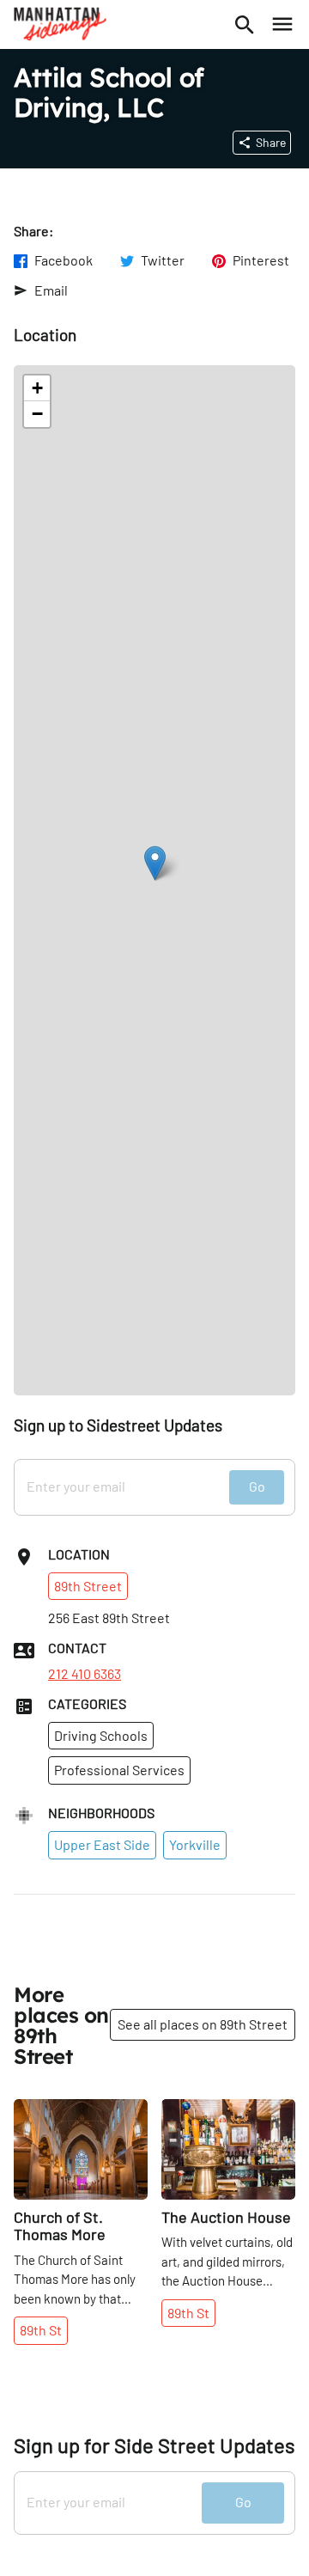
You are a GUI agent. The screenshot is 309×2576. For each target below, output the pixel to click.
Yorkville (195, 1844)
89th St (41, 2330)
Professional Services (119, 1770)
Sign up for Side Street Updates (154, 2445)
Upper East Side (102, 1844)
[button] (155, 863)
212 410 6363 (85, 1674)
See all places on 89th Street (203, 2024)
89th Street (88, 1586)
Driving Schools (101, 1735)
